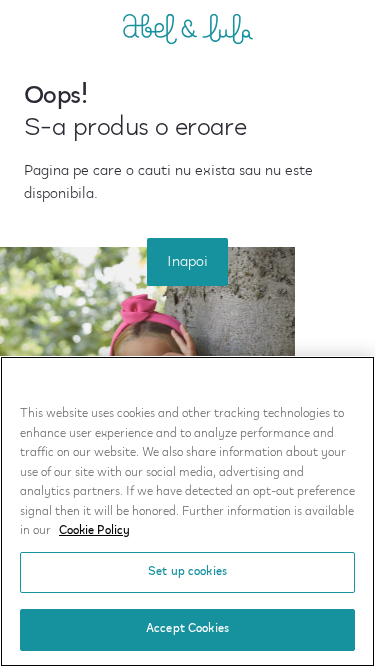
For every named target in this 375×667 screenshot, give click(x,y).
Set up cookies (187, 572)
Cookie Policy (94, 531)
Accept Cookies (187, 629)
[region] (187, 511)
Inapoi (187, 262)
